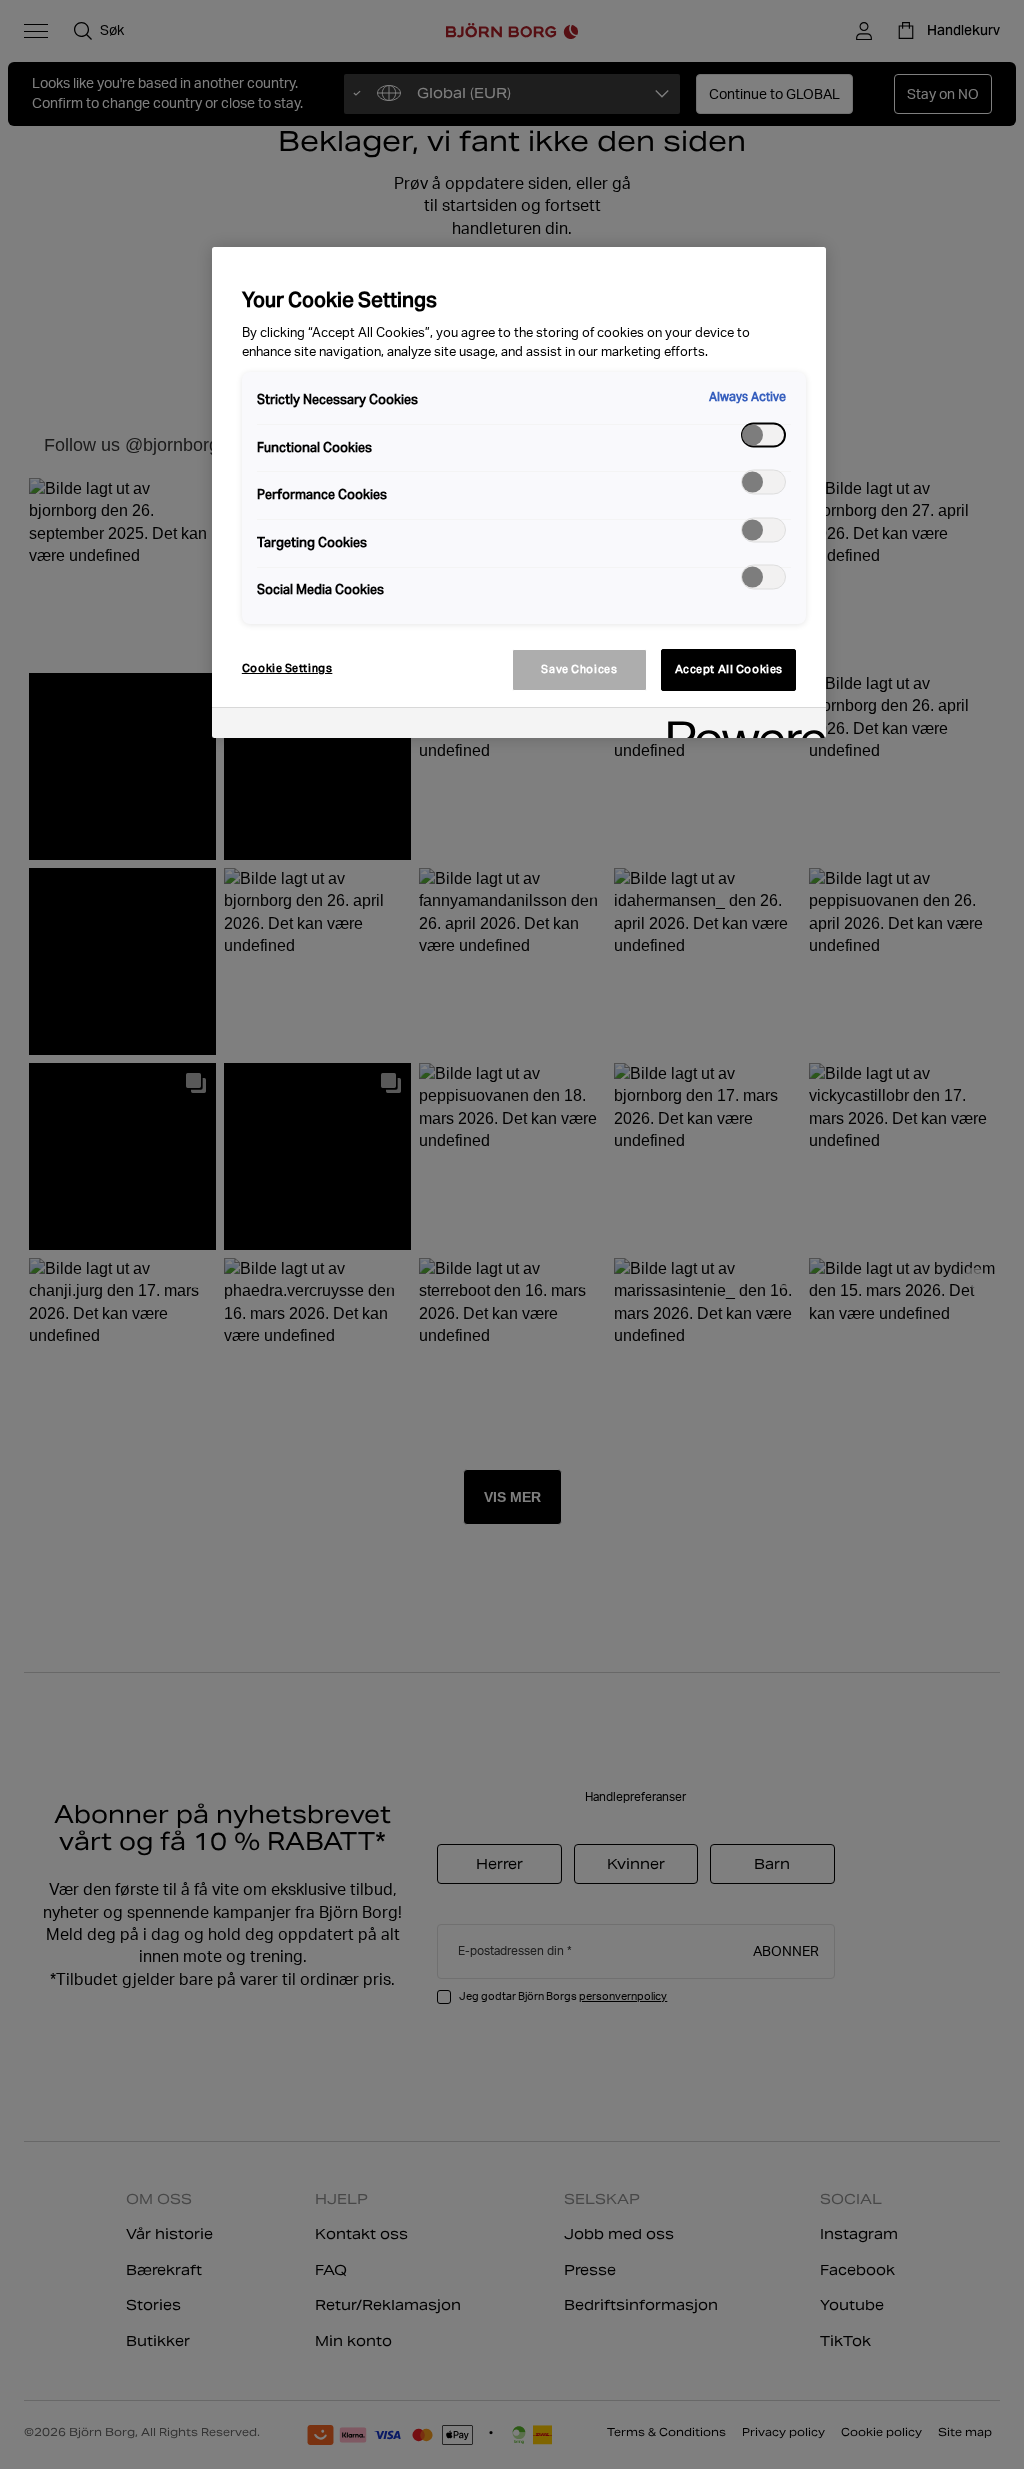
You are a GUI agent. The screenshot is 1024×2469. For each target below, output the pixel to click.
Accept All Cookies (729, 669)
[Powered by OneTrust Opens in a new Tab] (740, 725)
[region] (519, 492)
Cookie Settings (287, 668)
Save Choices (579, 669)
